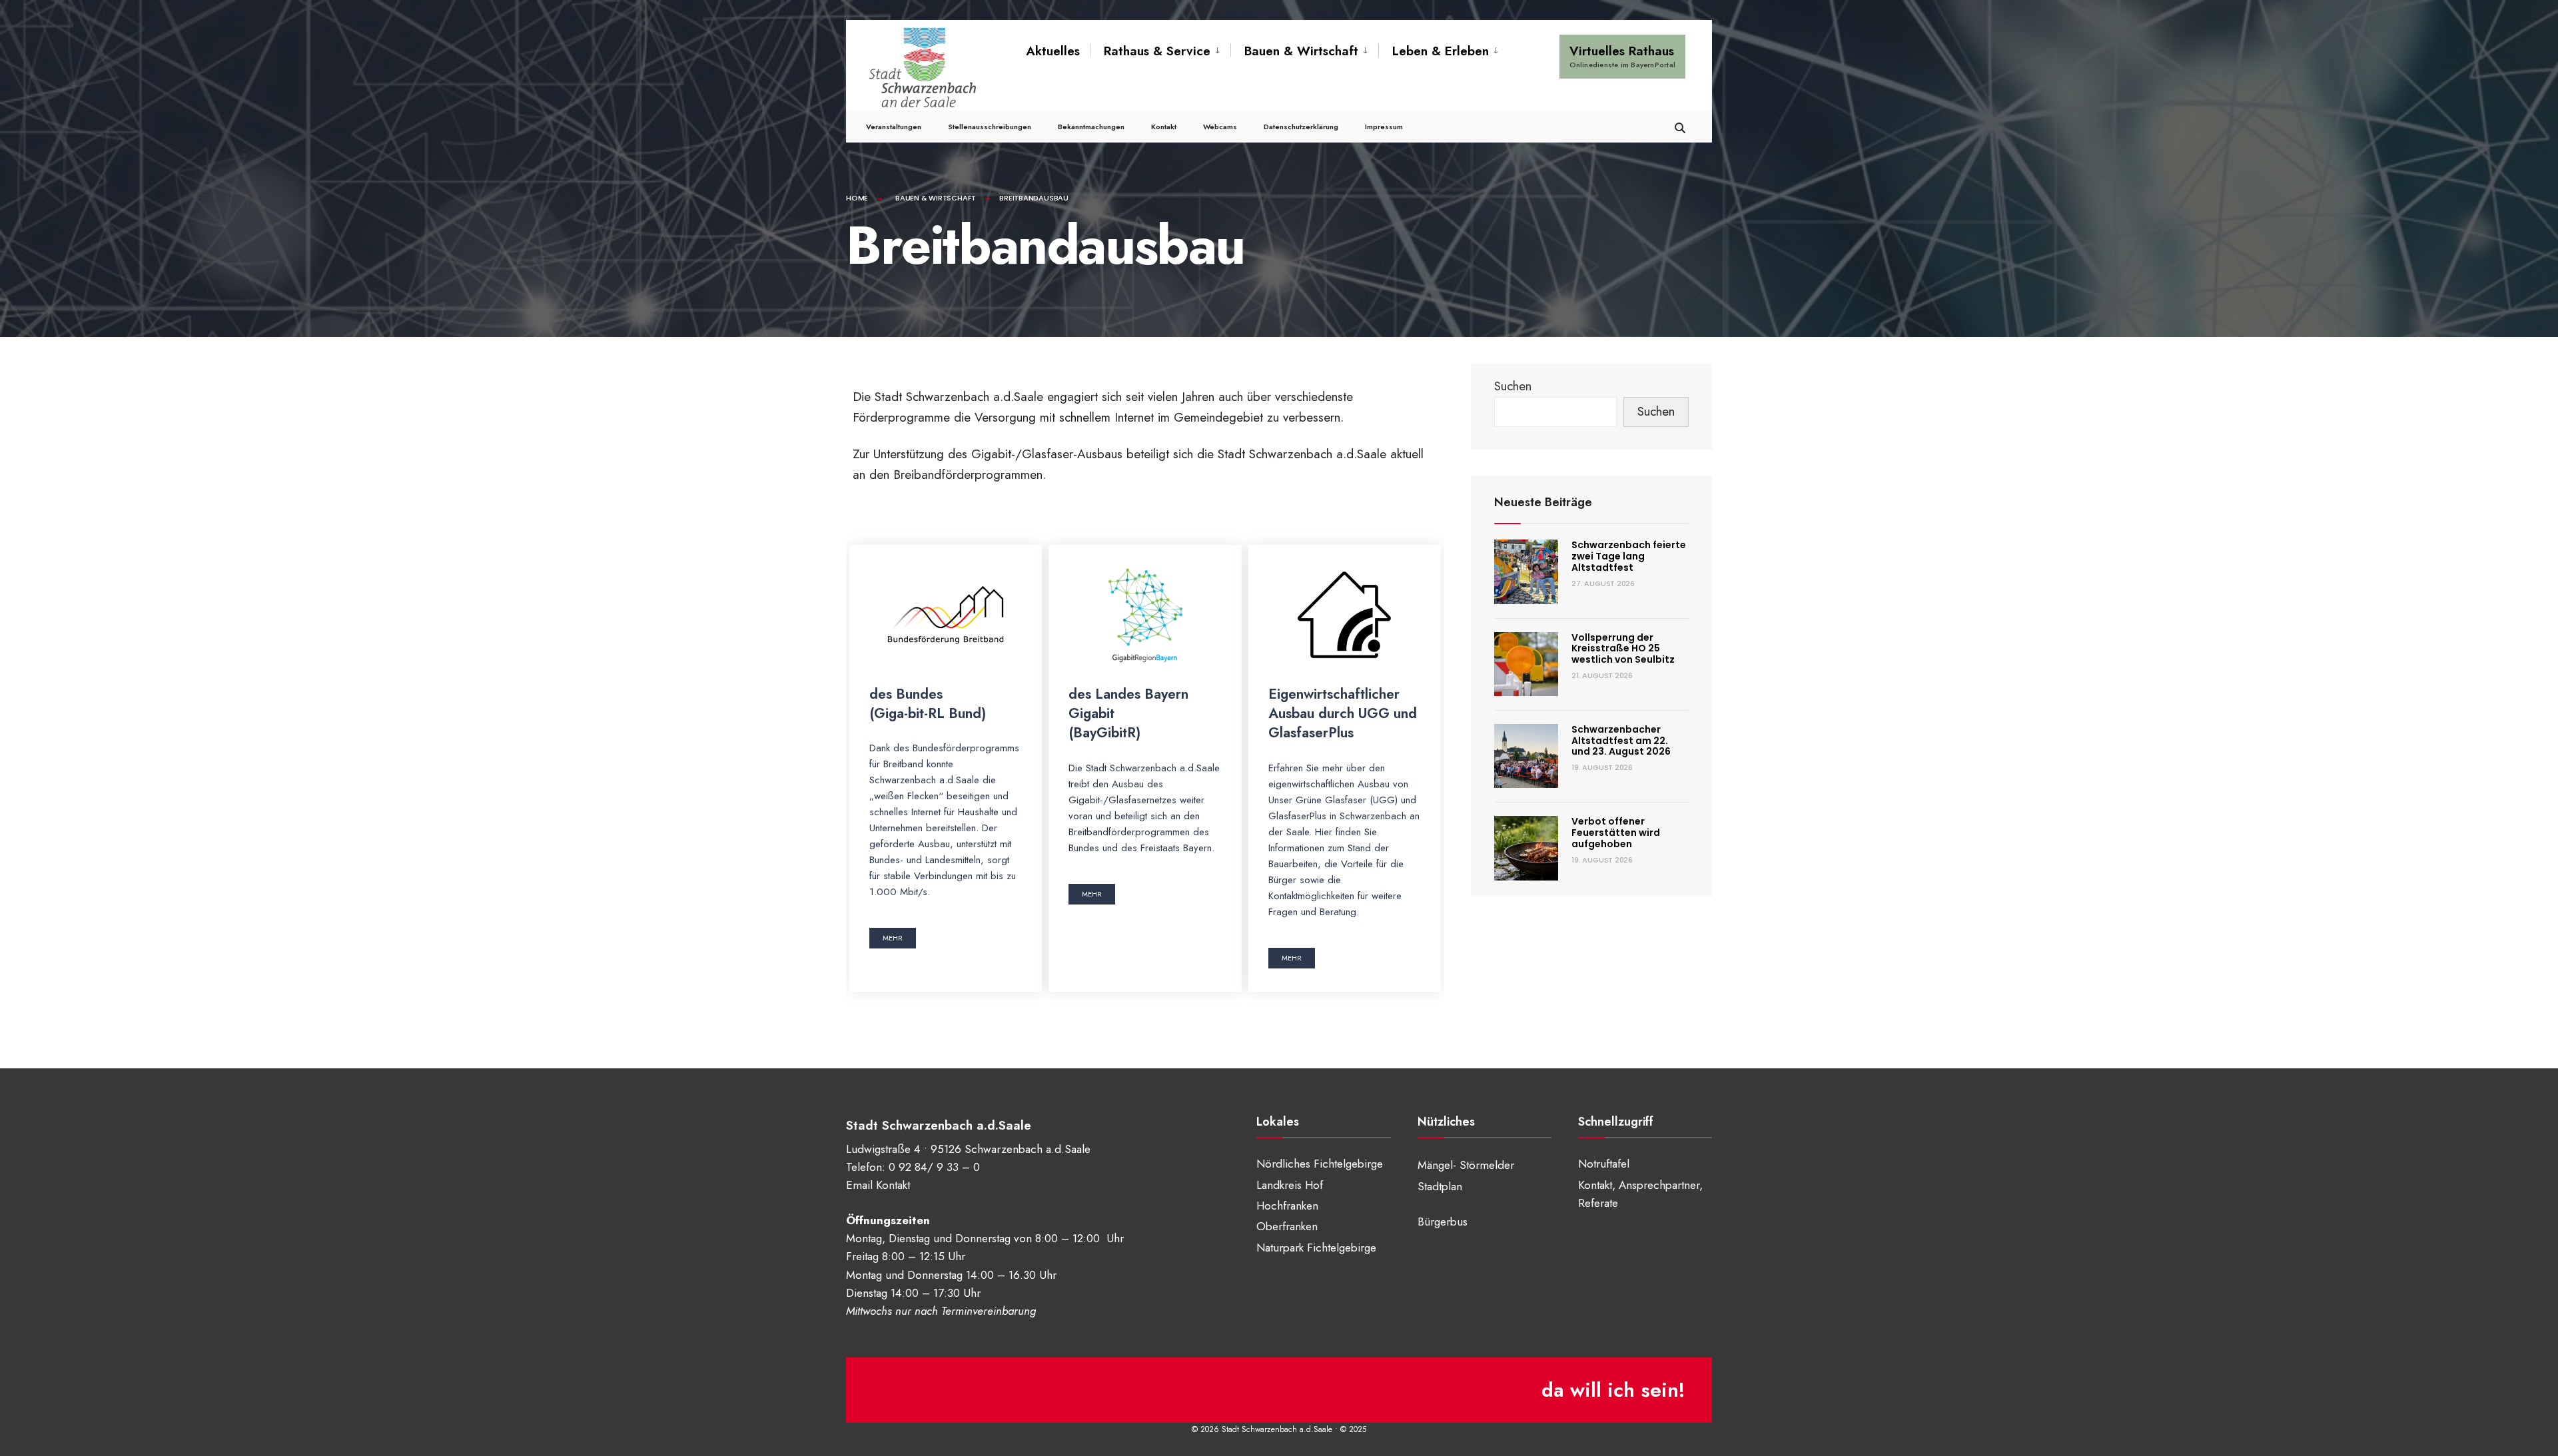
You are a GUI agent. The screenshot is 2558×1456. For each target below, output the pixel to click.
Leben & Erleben (1441, 51)
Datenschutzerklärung (1301, 127)
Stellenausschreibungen (990, 127)
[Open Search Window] (1680, 126)
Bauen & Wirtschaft (1301, 51)
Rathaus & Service (1157, 51)
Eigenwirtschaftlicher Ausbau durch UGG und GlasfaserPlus (1343, 714)
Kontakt (1164, 127)
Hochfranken (1287, 1206)
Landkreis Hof (1290, 1185)
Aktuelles (1053, 51)
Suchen (1513, 386)
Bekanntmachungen (1091, 127)
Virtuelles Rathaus (1622, 56)
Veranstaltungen (894, 127)
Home (857, 198)
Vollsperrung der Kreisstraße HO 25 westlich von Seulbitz (1623, 649)
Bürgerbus (1443, 1222)
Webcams (1220, 127)
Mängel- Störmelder (1466, 1165)
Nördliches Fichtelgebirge (1320, 1164)
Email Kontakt (878, 1185)
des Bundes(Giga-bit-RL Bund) (928, 704)
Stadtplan (1440, 1186)
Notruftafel (1604, 1164)
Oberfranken (1287, 1226)
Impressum (1384, 127)
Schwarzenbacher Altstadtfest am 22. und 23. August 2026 (1621, 741)
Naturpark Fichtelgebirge (1316, 1248)
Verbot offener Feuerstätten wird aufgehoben (1616, 833)
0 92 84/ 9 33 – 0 (934, 1167)
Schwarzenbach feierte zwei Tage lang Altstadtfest (1629, 556)
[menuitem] (1160, 51)
